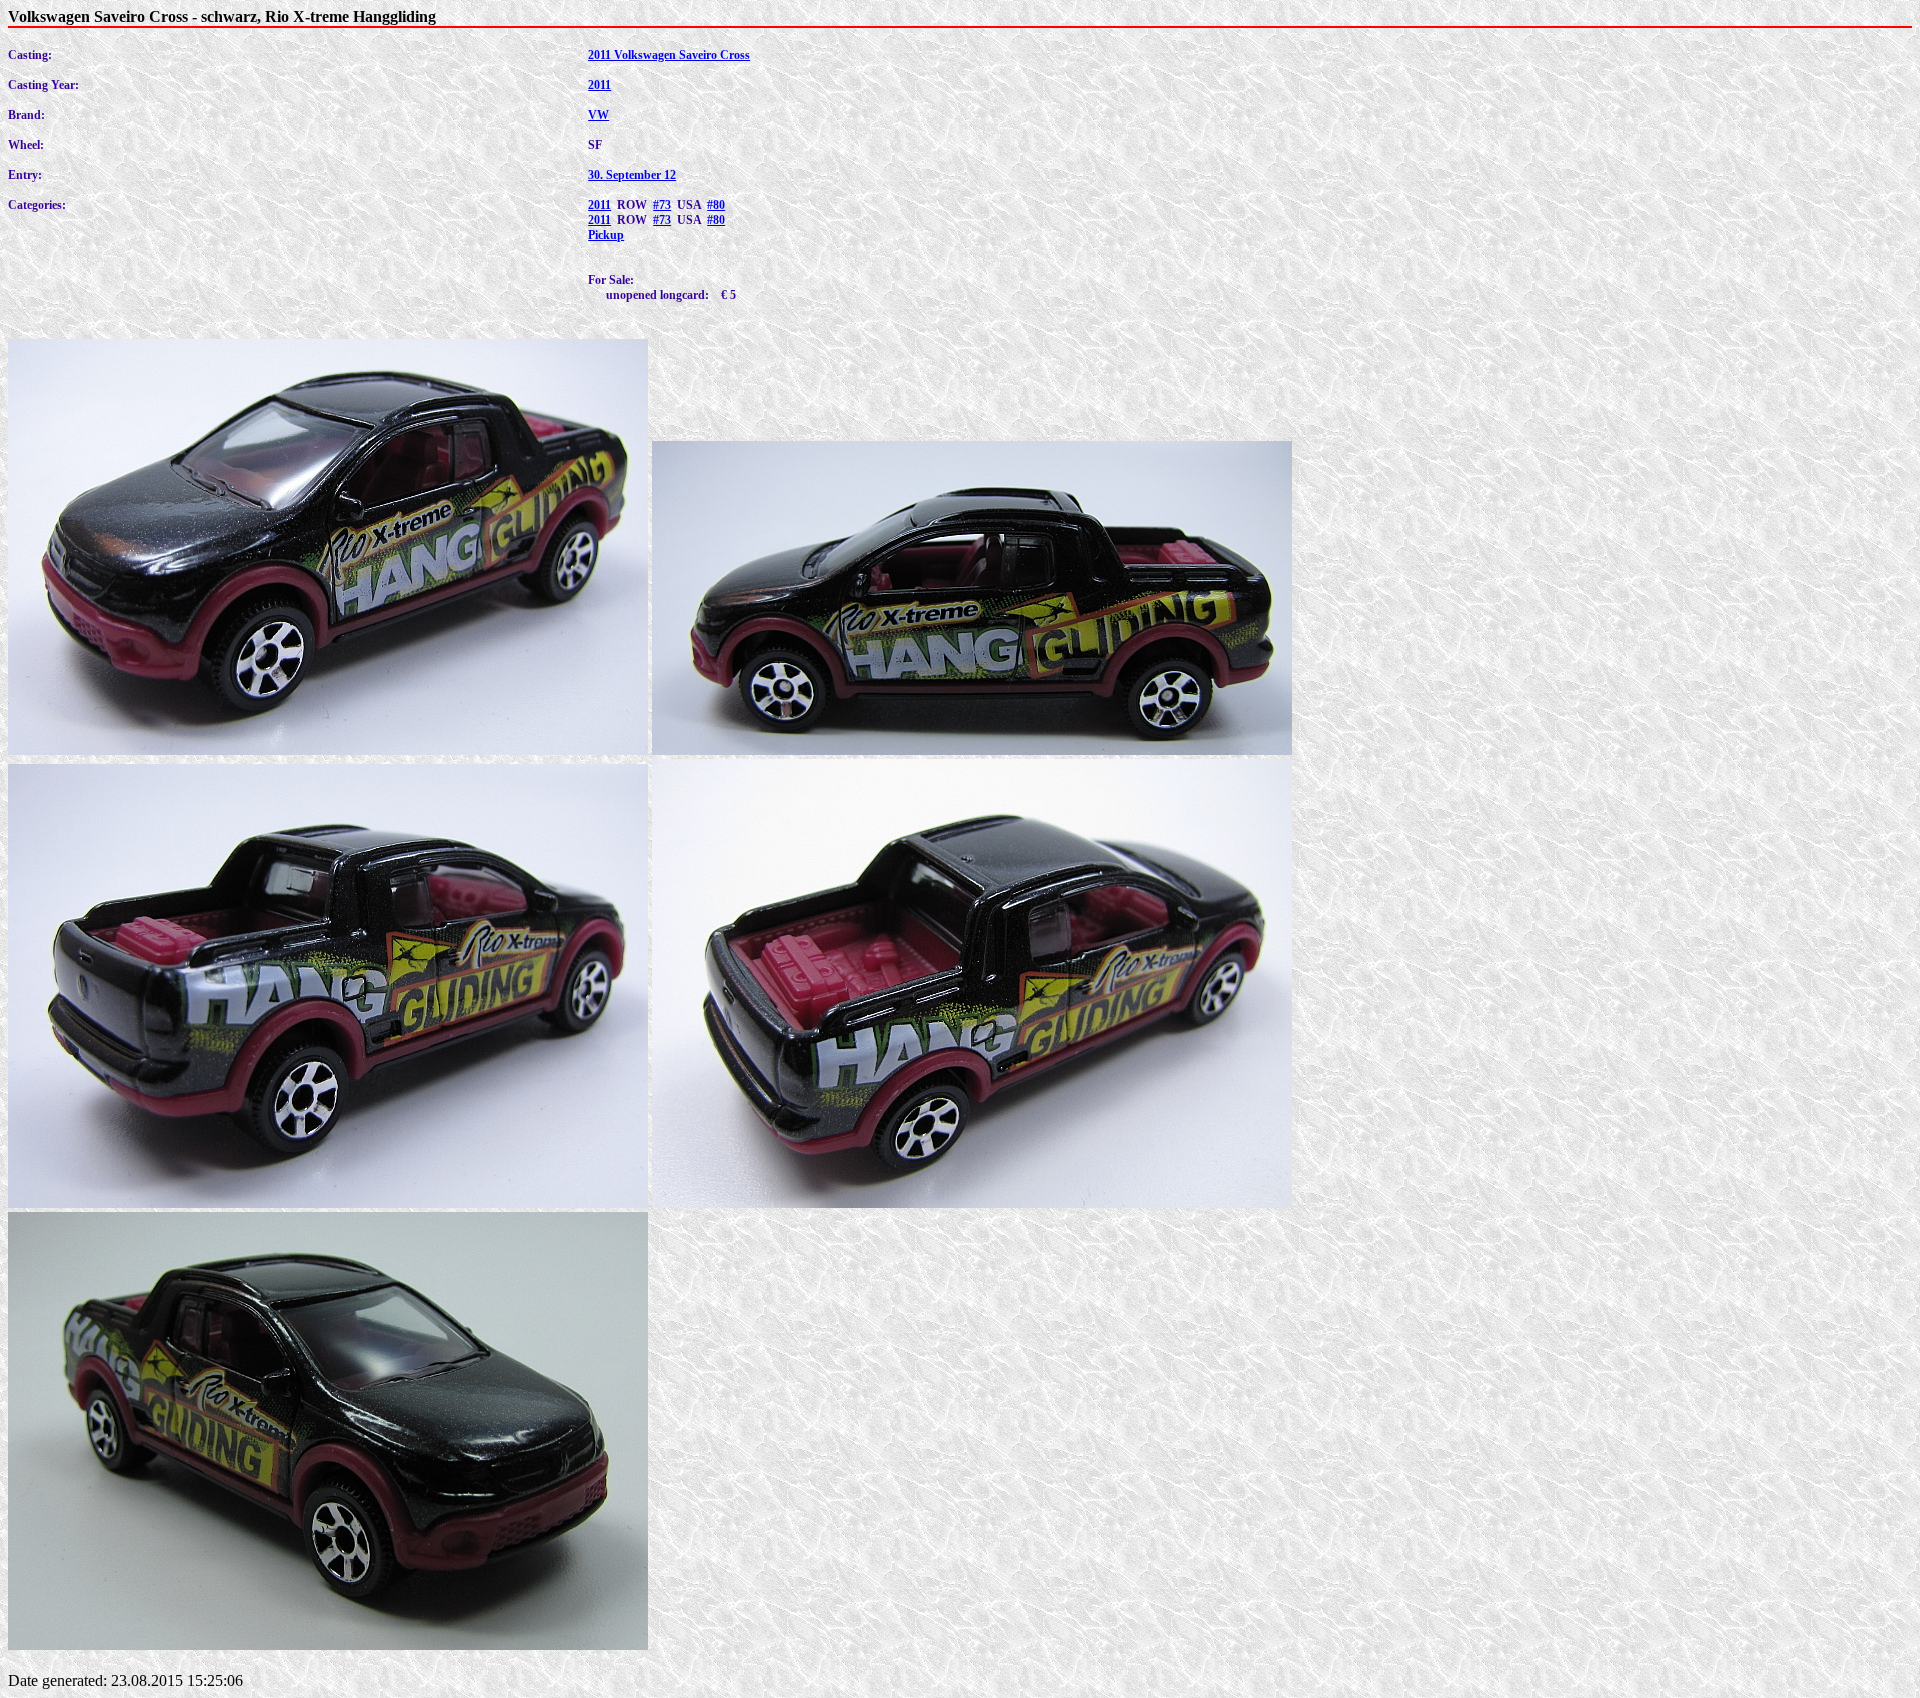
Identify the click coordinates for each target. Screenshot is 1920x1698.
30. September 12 (632, 175)
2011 (599, 85)
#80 (716, 205)
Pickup (606, 235)
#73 (662, 205)
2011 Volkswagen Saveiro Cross (669, 55)
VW (598, 115)
